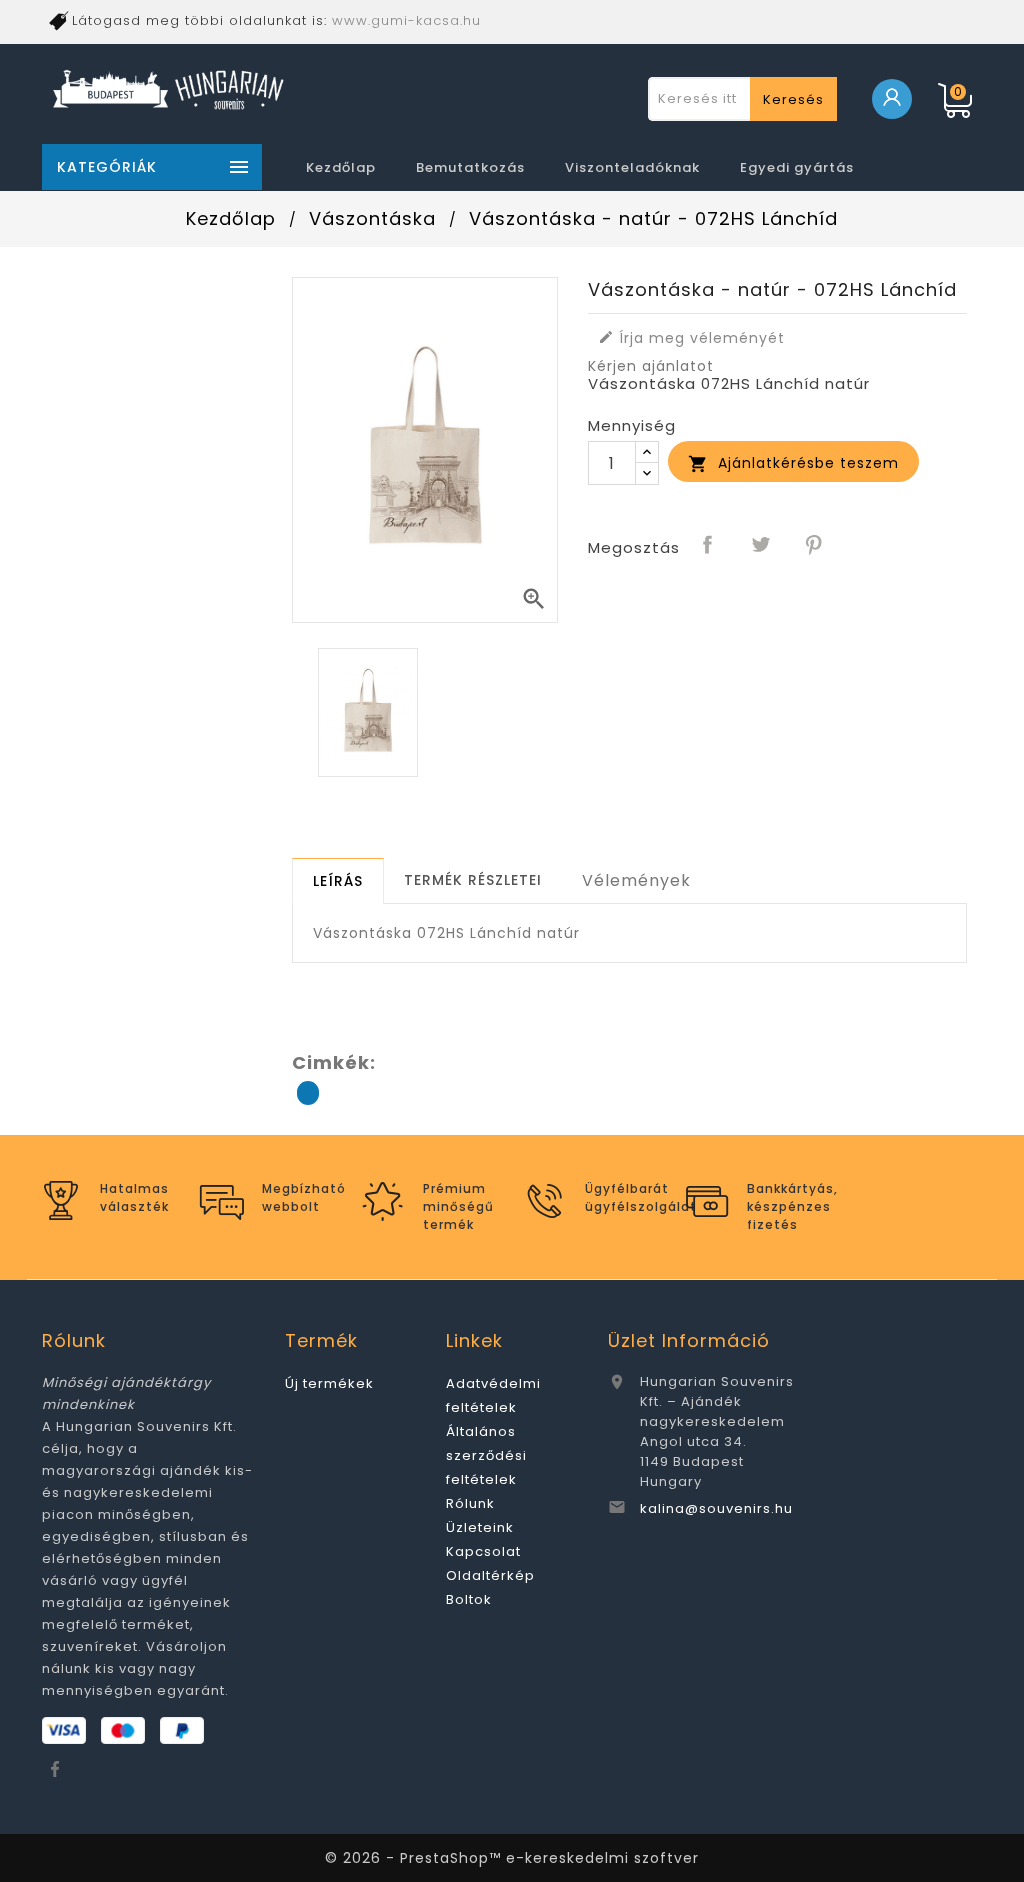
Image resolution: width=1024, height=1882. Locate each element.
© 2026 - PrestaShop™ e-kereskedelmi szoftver (512, 1858)
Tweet (761, 546)
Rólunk (470, 1503)
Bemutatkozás (470, 167)
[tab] (338, 881)
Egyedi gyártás (797, 167)
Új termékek (329, 1383)
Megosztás (708, 546)
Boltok (469, 1599)
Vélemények (636, 880)
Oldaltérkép (490, 1575)
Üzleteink (480, 1527)
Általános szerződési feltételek (486, 1455)
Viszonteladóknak (632, 167)
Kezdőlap (341, 167)
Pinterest (814, 546)
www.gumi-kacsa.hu (406, 20)
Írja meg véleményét (691, 338)
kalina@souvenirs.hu (716, 1508)
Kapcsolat (483, 1551)
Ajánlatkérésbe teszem (793, 463)
